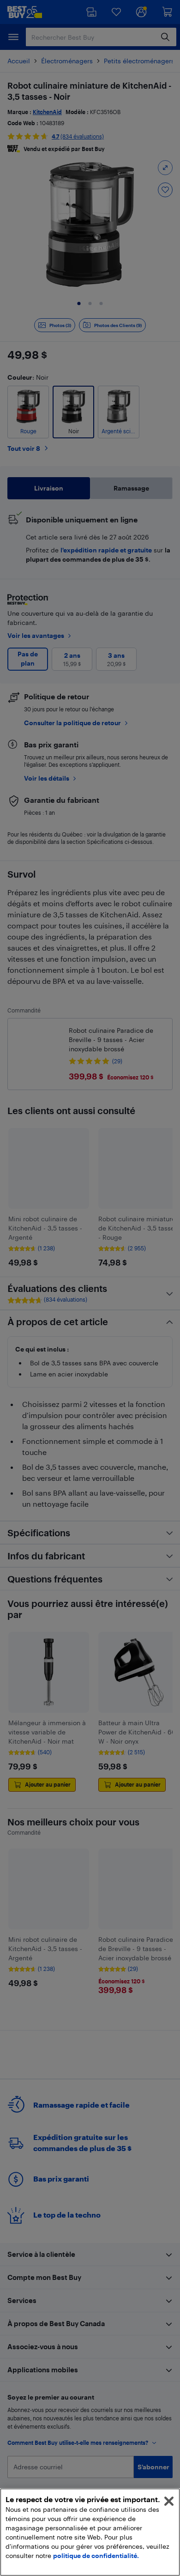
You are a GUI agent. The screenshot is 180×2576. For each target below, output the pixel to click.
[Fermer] (169, 2501)
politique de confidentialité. (96, 2555)
